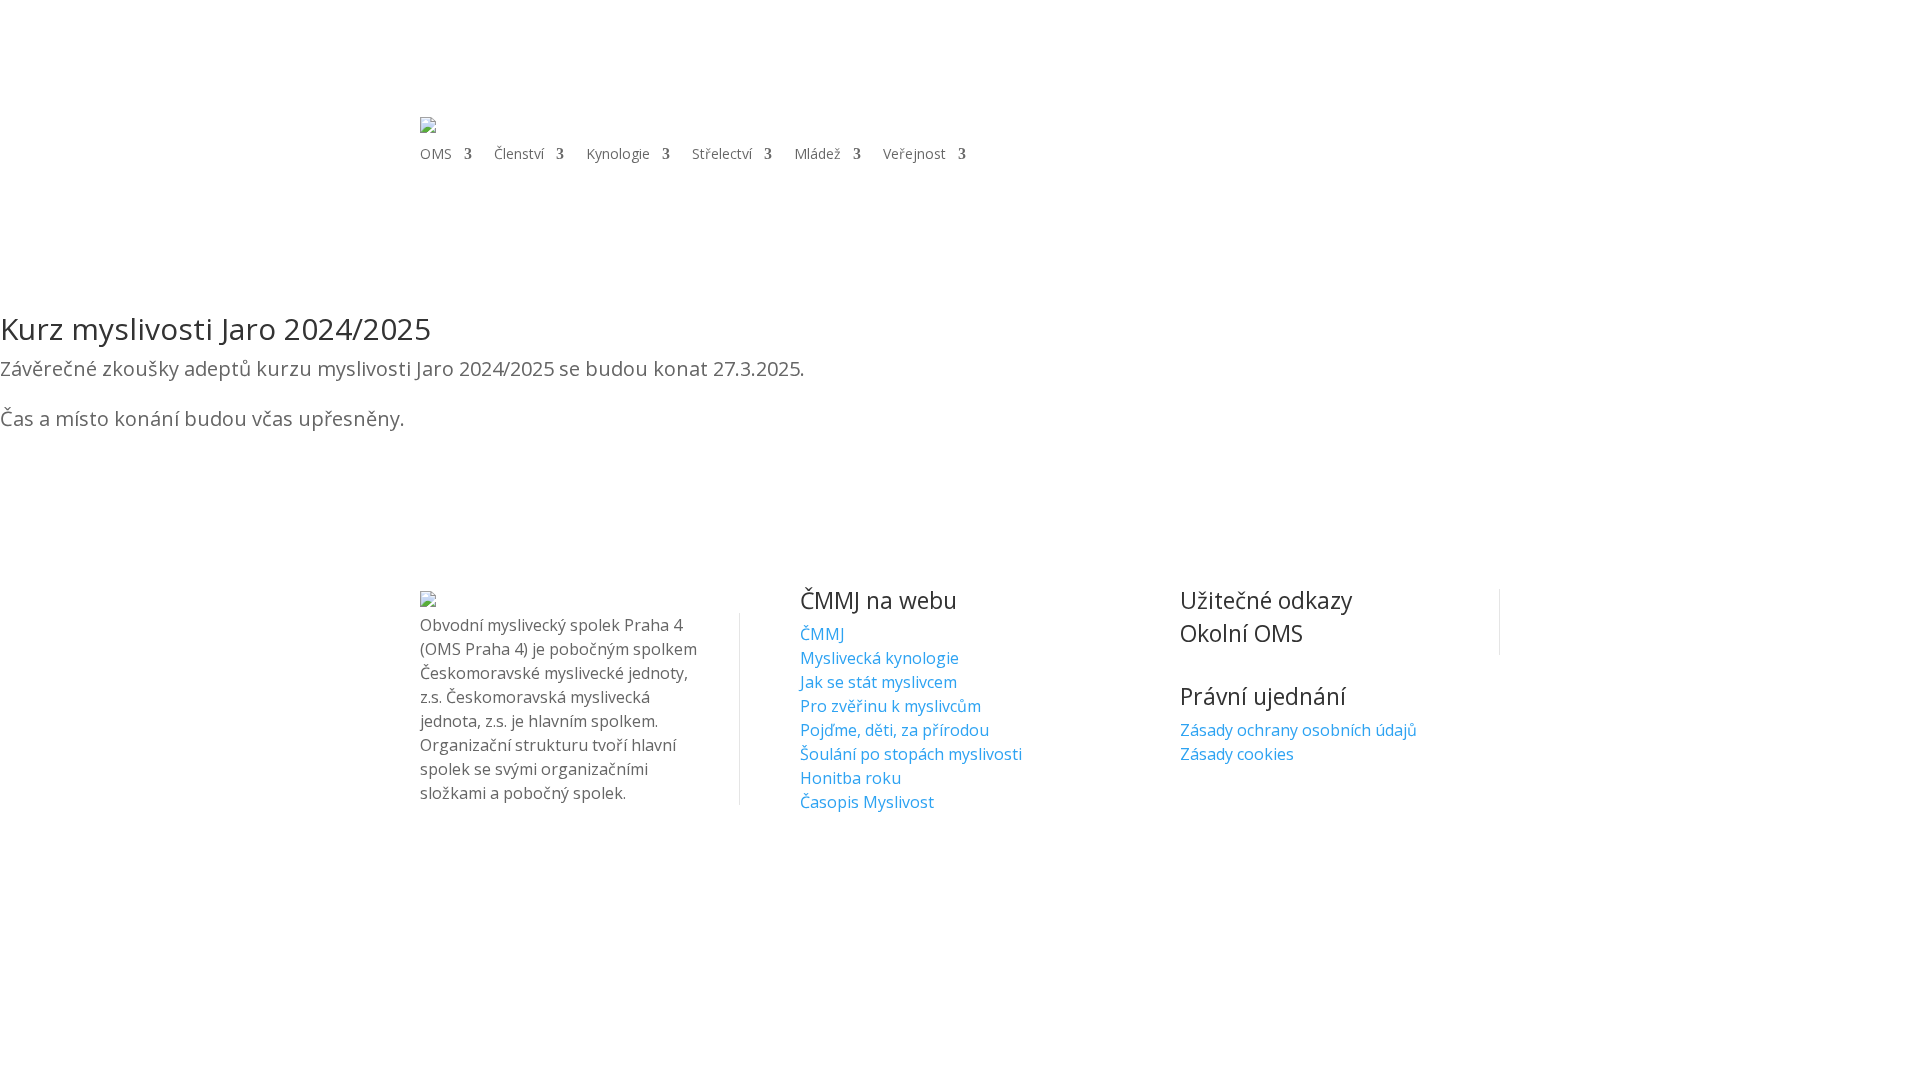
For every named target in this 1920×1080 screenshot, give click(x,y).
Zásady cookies (1237, 754)
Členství (519, 155)
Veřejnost (914, 155)
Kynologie (618, 155)
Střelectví (722, 155)
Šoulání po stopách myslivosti (911, 754)
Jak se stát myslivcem (878, 682)
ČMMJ (822, 634)
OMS (436, 155)
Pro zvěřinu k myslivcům (890, 706)
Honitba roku (850, 778)
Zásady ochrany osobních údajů (1298, 730)
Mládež (817, 155)
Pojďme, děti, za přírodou (894, 730)
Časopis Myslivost (867, 802)
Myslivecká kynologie (879, 658)
